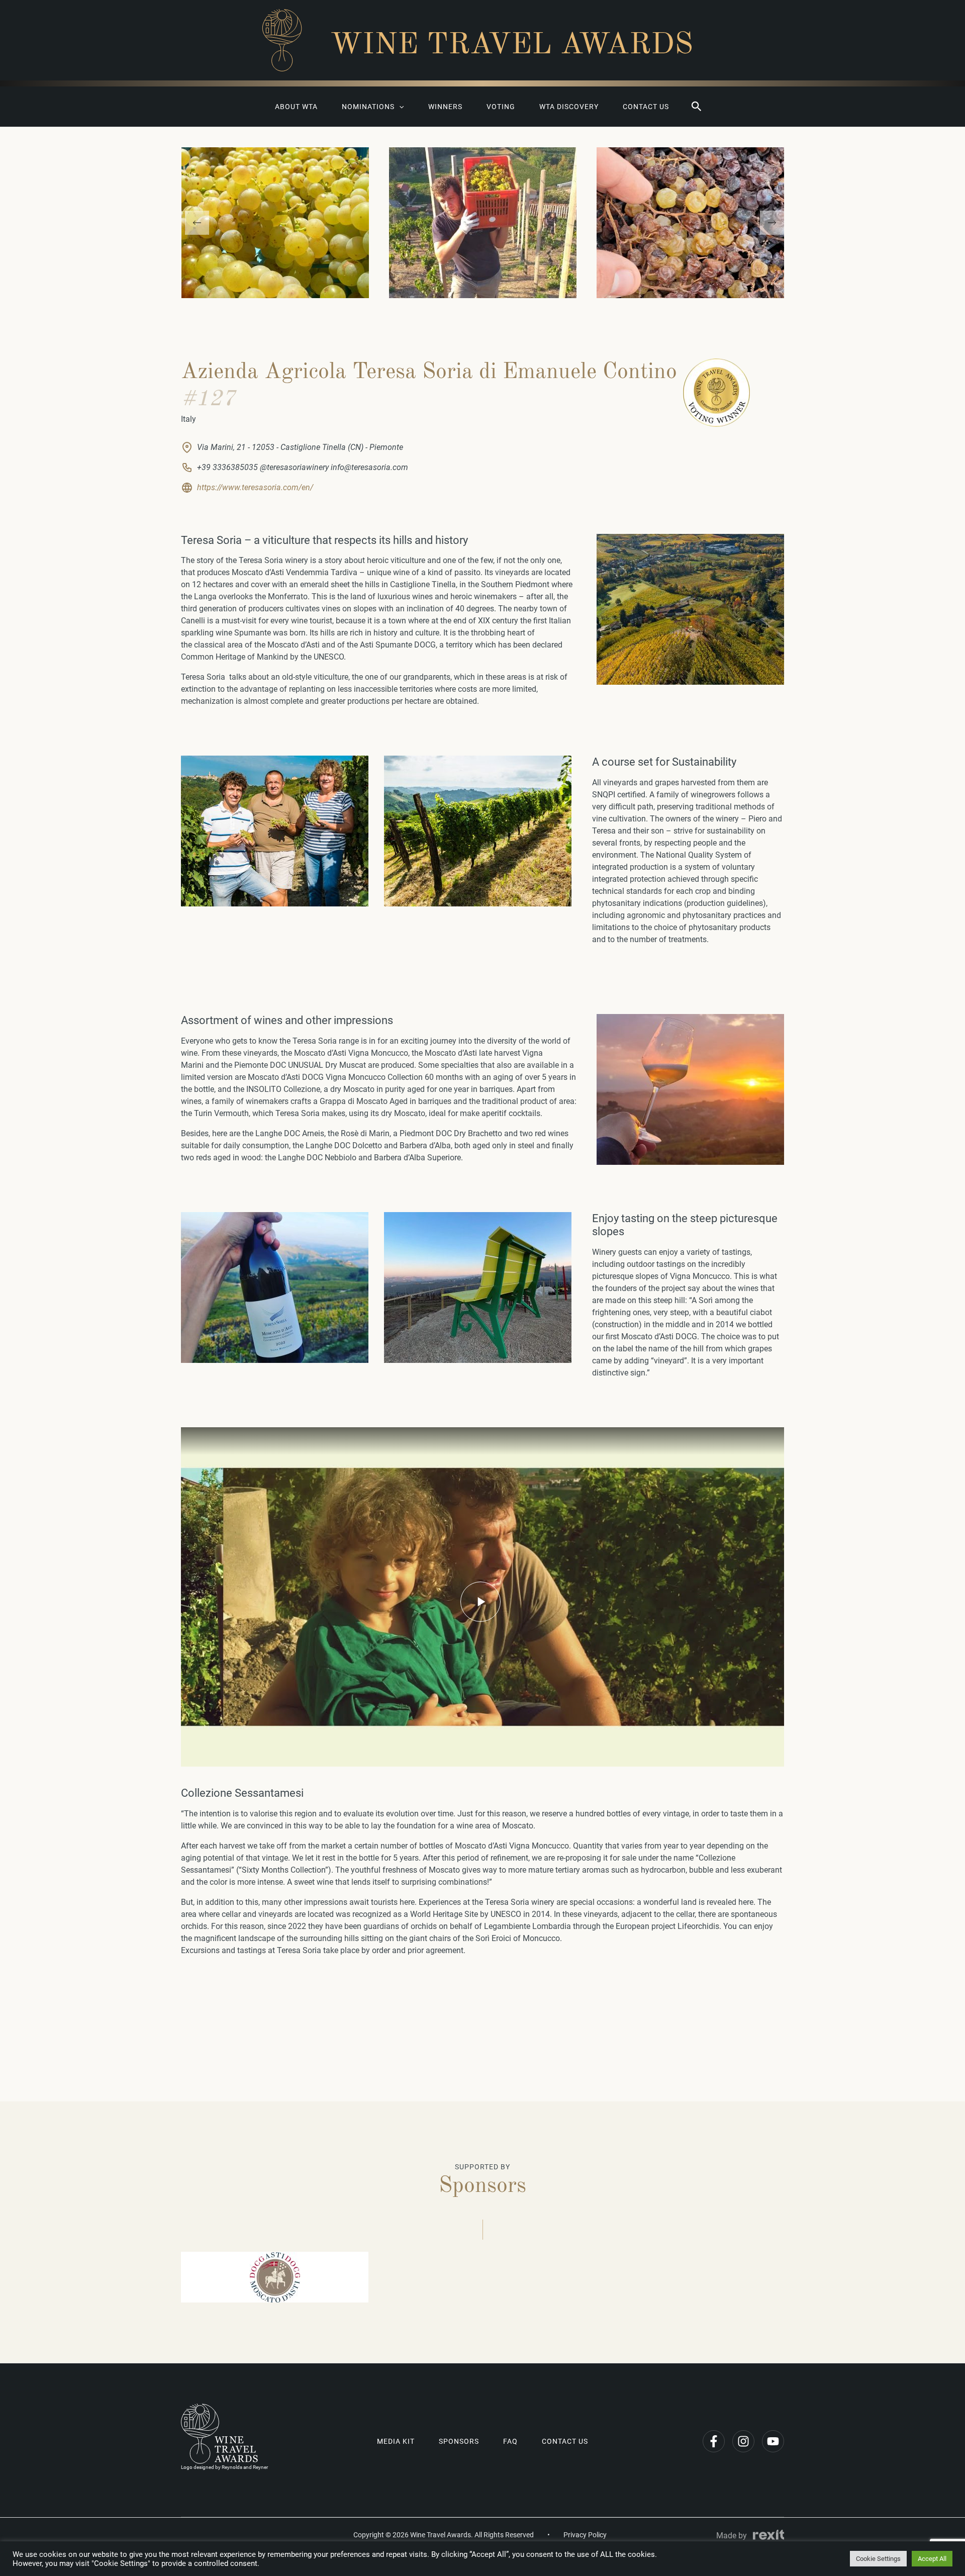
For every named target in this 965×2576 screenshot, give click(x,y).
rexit (768, 2535)
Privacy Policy (585, 2535)
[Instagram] (743, 2441)
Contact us (646, 107)
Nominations (368, 107)
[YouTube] (773, 2441)
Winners (445, 107)
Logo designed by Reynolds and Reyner (224, 2467)
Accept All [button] (932, 2559)
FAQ (510, 2441)
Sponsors (459, 2441)
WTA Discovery (569, 107)
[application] (399, 107)
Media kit (396, 2441)
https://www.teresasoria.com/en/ (255, 487)
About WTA (296, 107)
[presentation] (197, 223)
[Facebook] (714, 2441)
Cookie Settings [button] (878, 2559)
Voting (501, 107)
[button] (697, 107)
